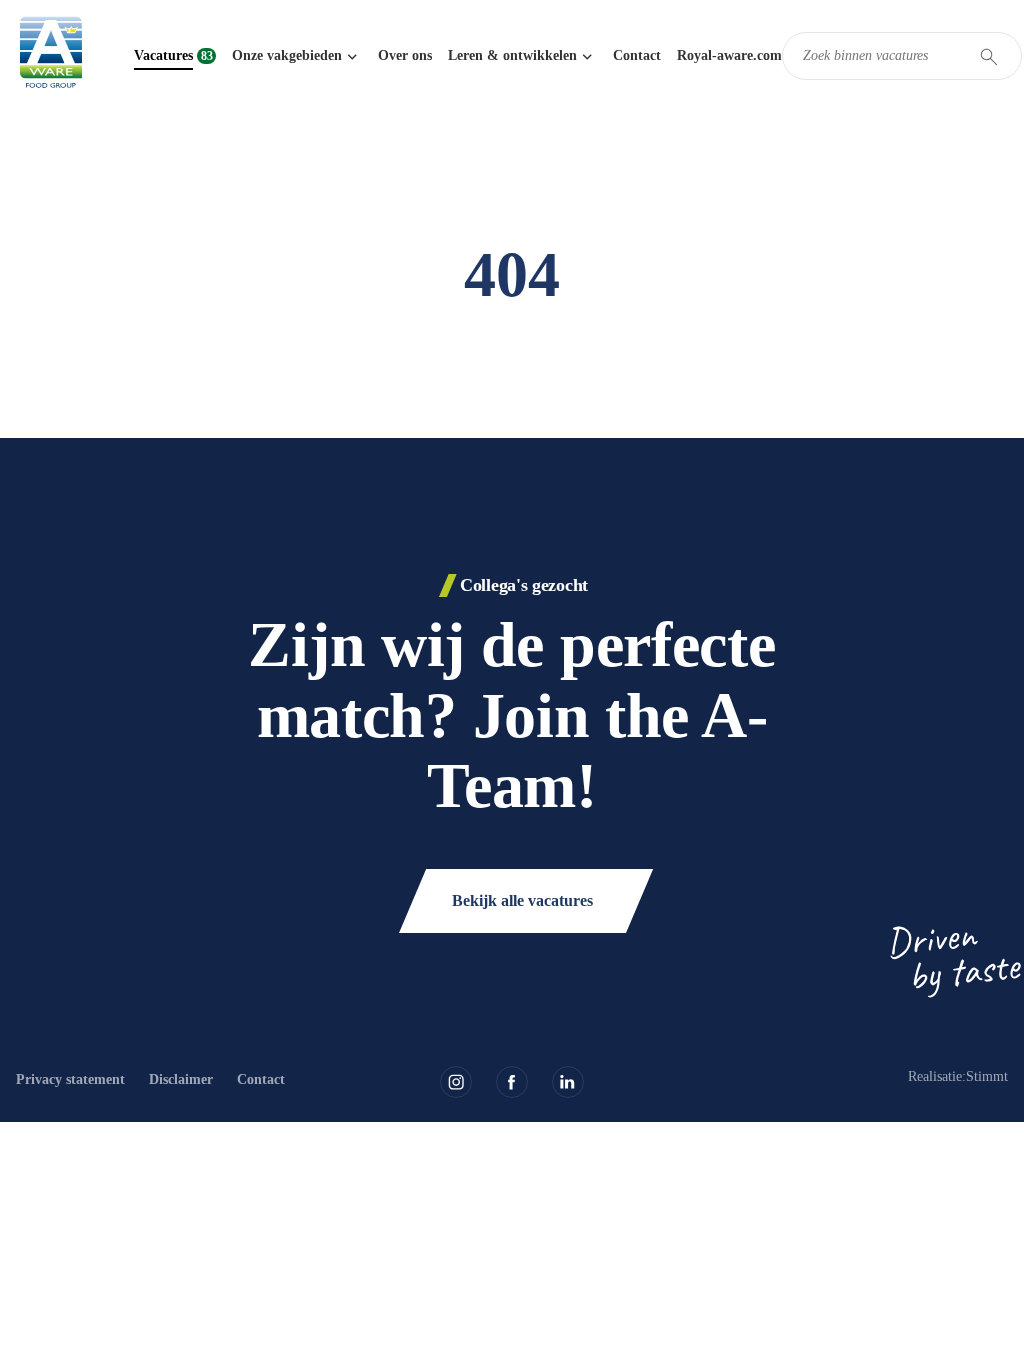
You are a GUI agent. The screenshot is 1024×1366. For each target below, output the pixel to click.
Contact (637, 55)
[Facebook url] (512, 1082)
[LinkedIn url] (568, 1082)
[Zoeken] (989, 57)
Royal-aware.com (729, 55)
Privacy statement (70, 1079)
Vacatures (163, 55)
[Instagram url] (456, 1082)
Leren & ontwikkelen (512, 55)
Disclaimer (181, 1079)
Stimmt (987, 1076)
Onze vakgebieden (287, 55)
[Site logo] (51, 56)
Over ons (405, 55)
